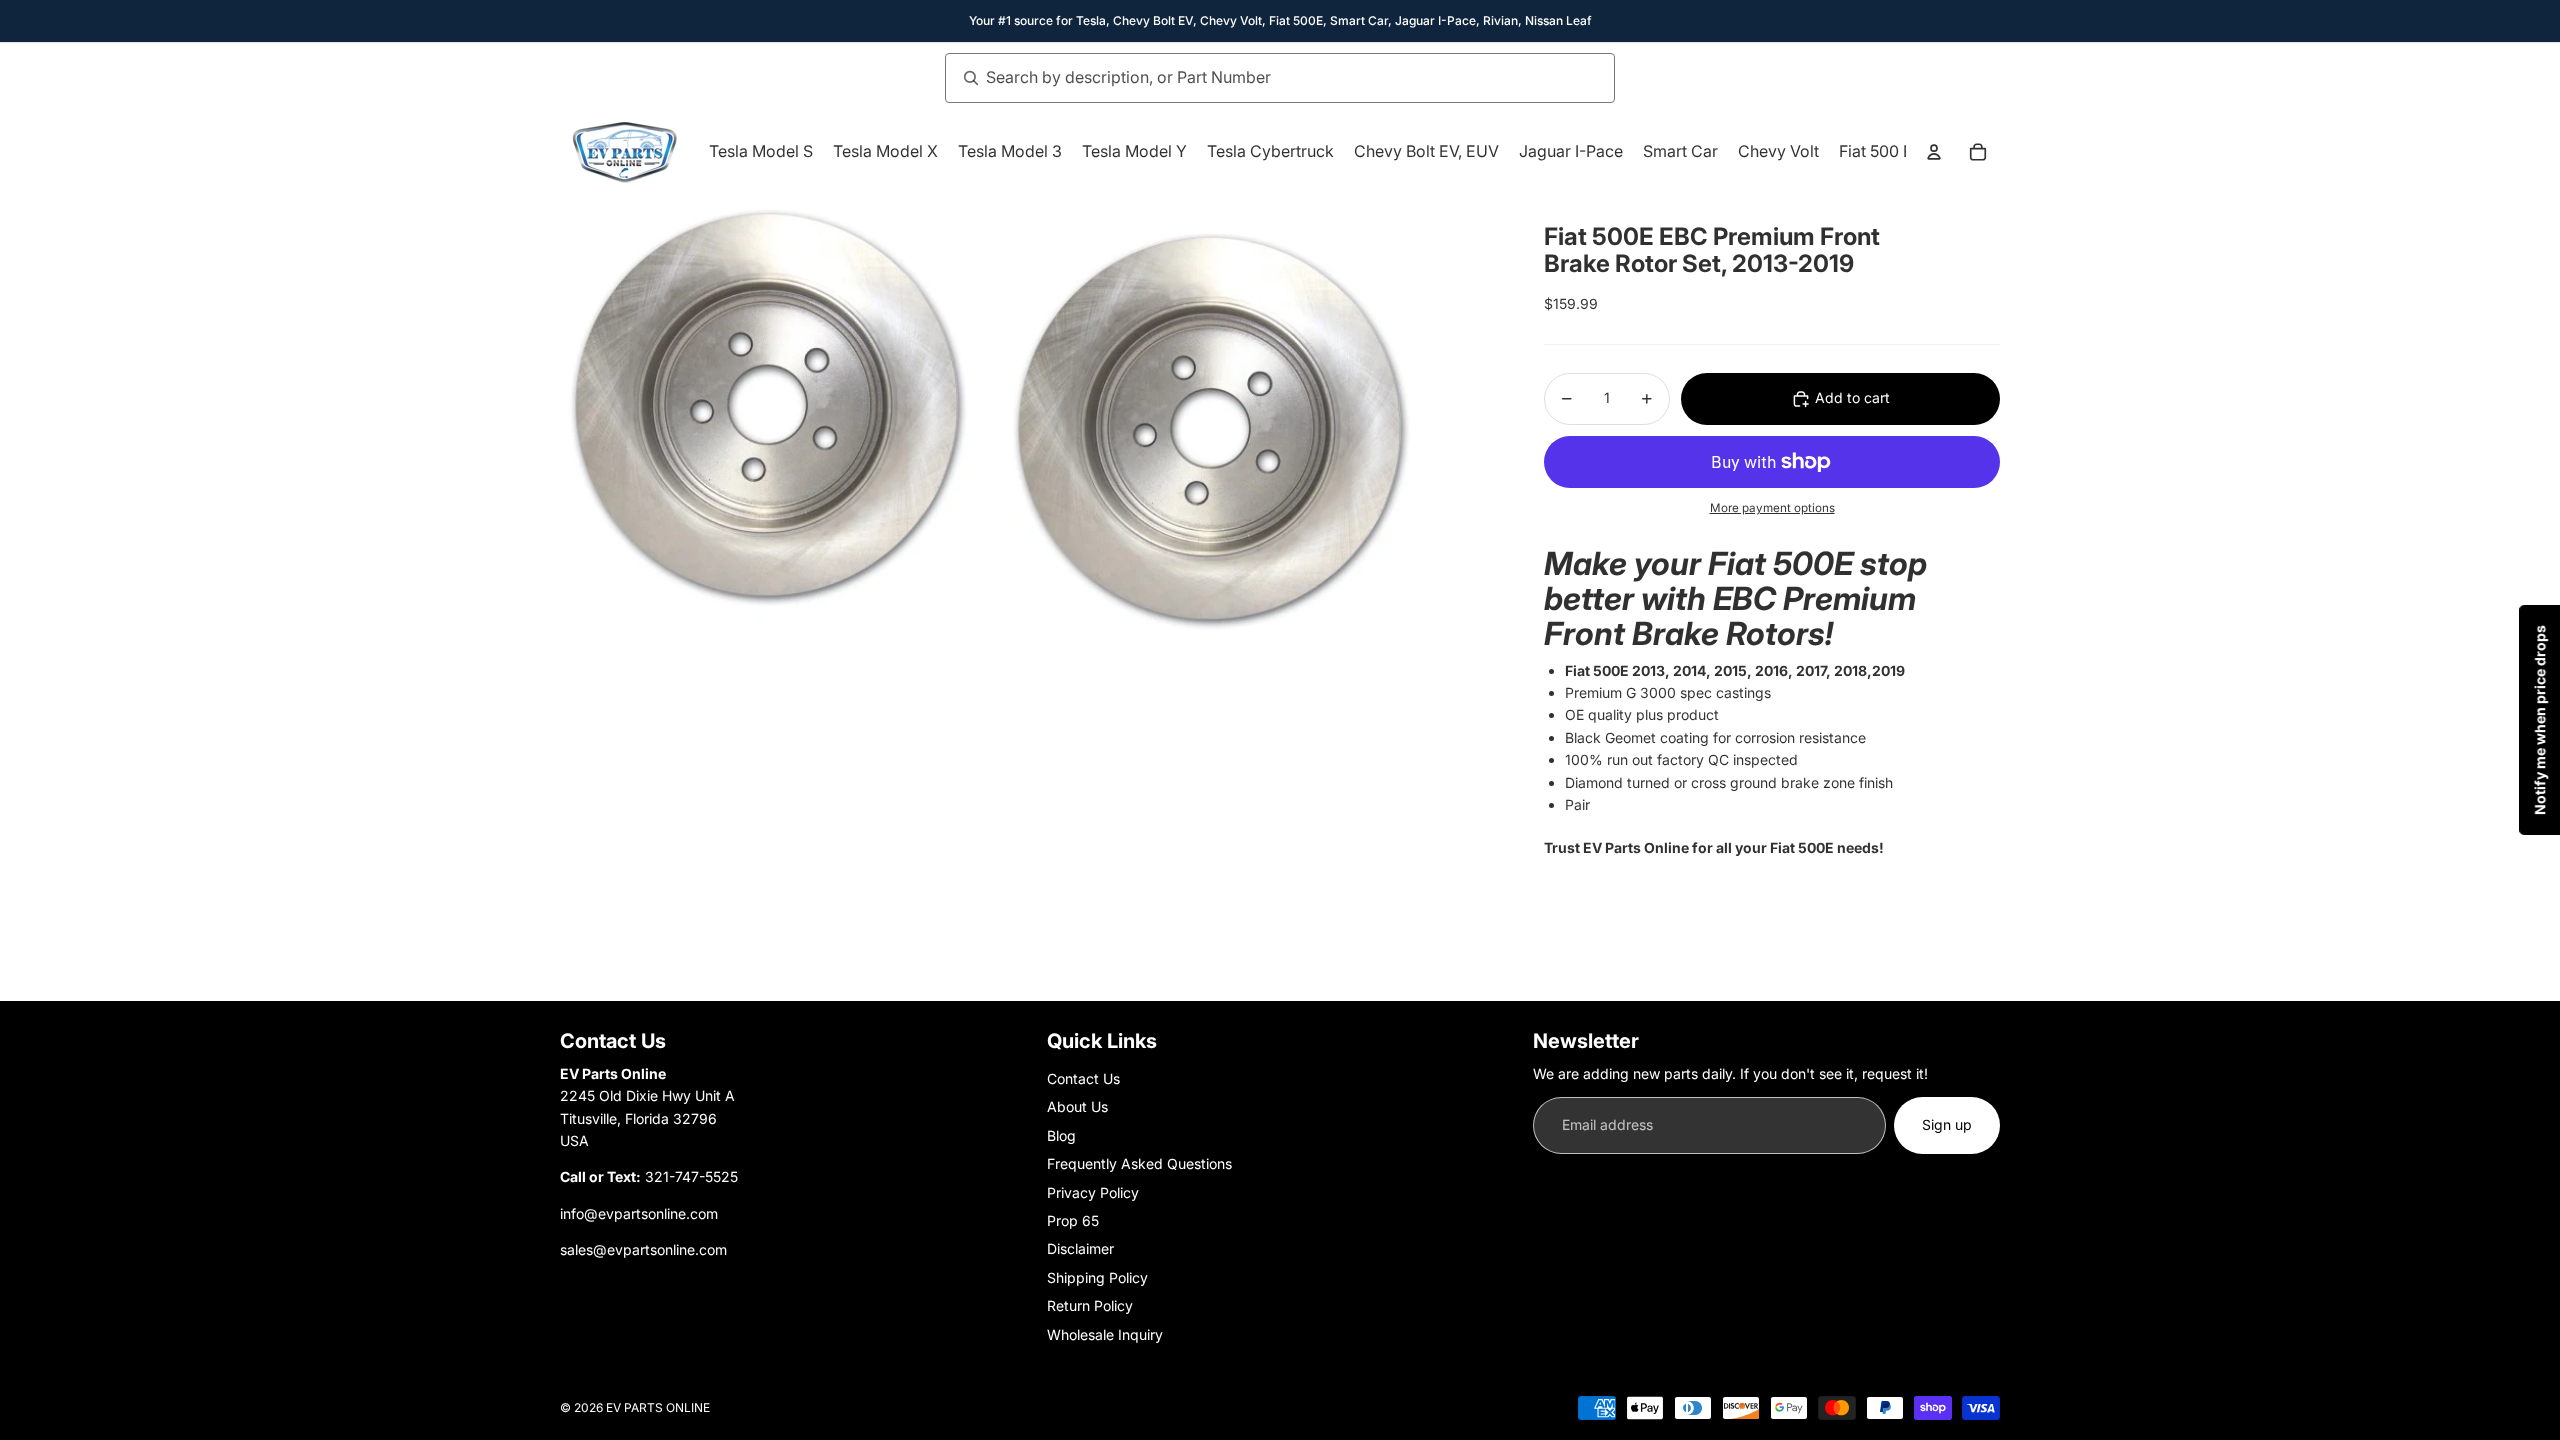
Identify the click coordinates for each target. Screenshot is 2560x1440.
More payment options (1772, 508)
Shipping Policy (1097, 1277)
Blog (1061, 1135)
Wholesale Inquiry (1105, 1334)
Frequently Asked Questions (1139, 1163)
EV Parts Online (658, 1407)
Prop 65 (1073, 1220)
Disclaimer (1080, 1248)
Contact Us (1083, 1078)
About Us (1077, 1106)
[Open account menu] (1934, 152)
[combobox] (1258, 78)
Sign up (1947, 1124)
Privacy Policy (1093, 1192)
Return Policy (1090, 1305)
